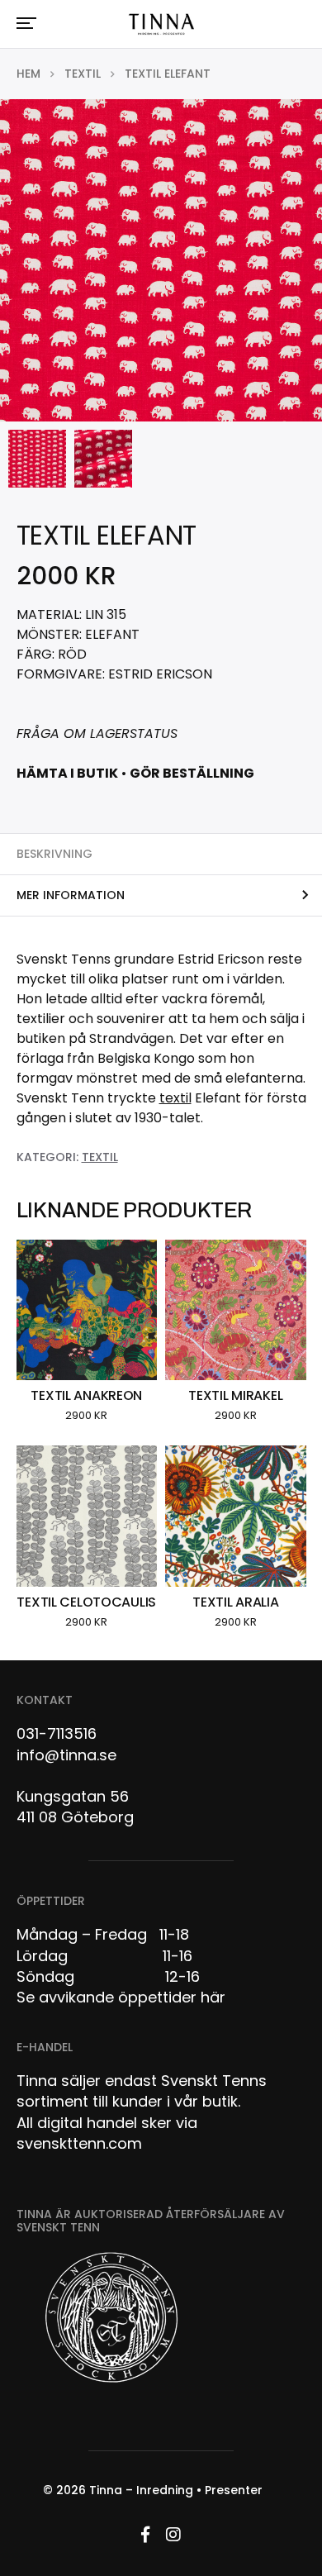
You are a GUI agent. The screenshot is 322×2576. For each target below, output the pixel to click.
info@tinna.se (66, 1755)
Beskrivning (54, 854)
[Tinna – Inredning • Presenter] (161, 25)
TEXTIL (83, 74)
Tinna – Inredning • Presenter (176, 2490)
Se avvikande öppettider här (121, 1997)
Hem (28, 74)
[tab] (161, 854)
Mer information (71, 895)
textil (175, 1098)
